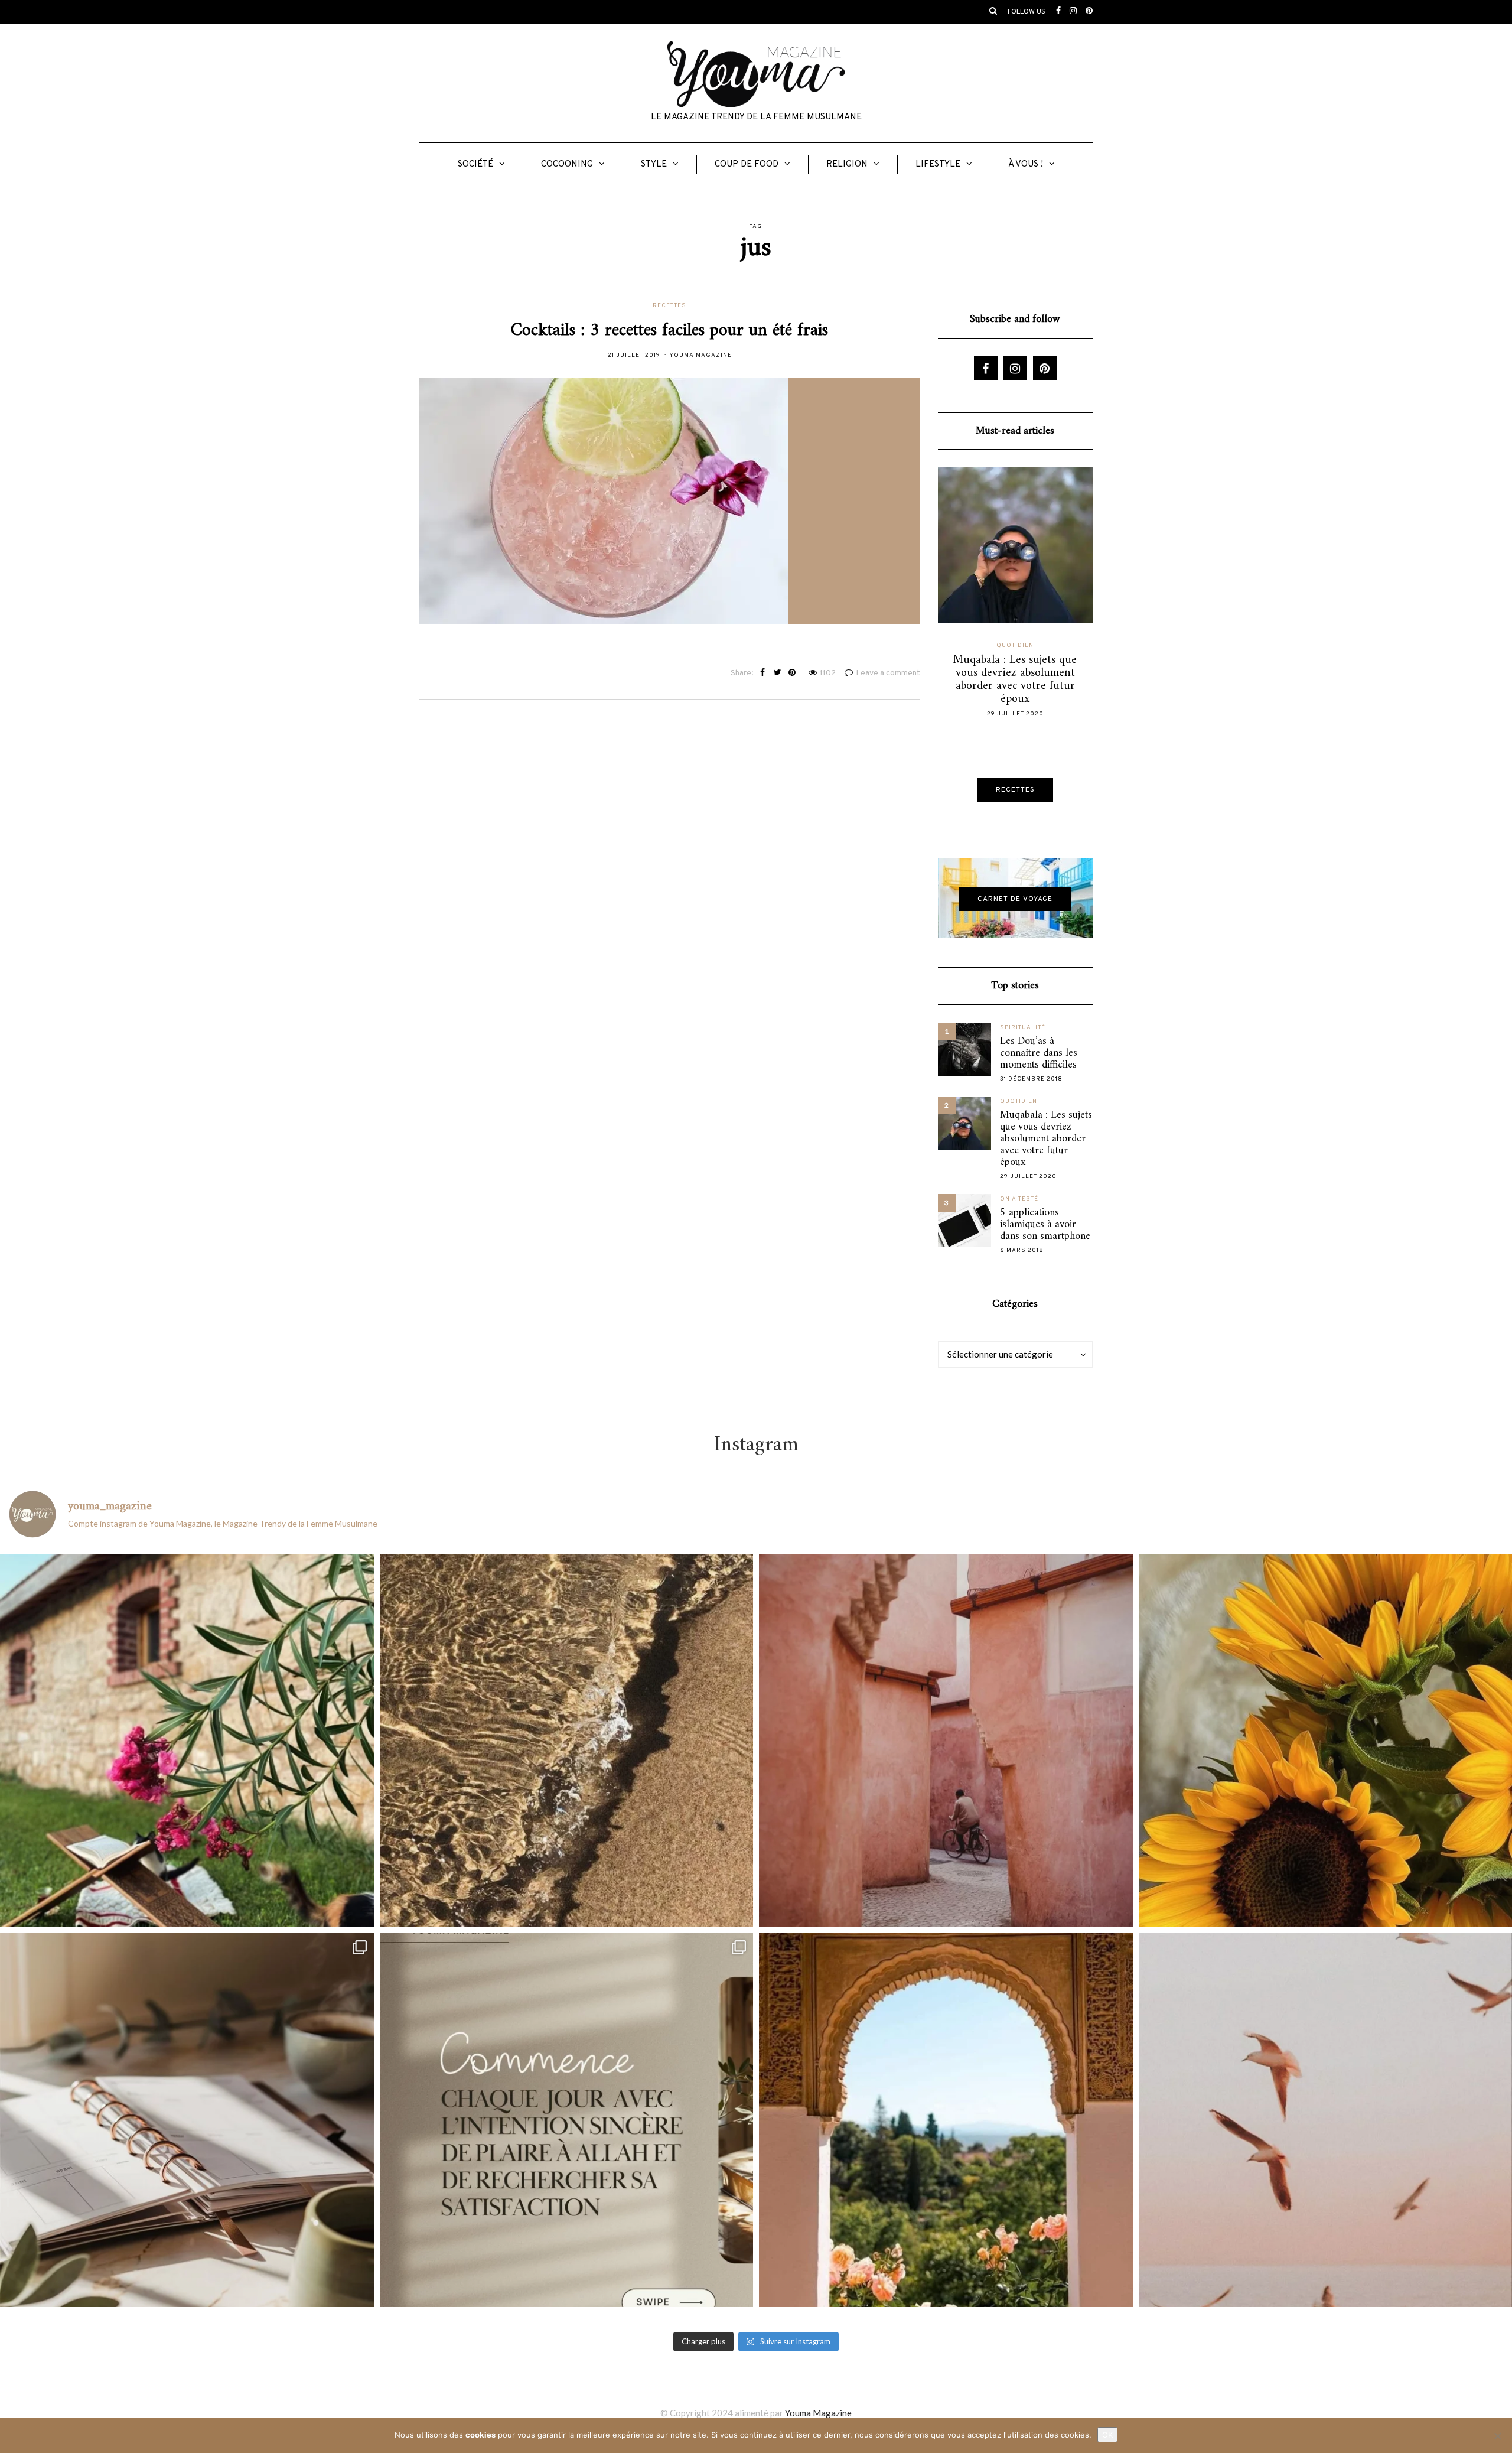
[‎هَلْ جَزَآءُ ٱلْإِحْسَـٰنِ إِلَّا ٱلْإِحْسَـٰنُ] (567, 2120)
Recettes (669, 306)
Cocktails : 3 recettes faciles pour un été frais (669, 331)
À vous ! (1026, 165)
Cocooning (567, 165)
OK (1107, 2435)
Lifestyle (938, 165)
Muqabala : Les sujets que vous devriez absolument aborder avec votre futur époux (1046, 1139)
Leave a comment (888, 673)
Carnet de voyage (1015, 899)
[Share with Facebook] (763, 674)
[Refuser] (1497, 2436)
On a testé (1019, 1199)
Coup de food (747, 165)
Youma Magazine (700, 355)
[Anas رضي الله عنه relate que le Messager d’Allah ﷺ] (946, 1741)
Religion (847, 165)
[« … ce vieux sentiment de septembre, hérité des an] (187, 2120)
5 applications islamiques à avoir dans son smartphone (1045, 1225)
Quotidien (1015, 645)
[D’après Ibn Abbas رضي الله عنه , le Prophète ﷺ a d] (187, 1741)
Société (475, 165)
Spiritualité (1023, 1028)
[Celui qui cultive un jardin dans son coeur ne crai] (946, 2120)
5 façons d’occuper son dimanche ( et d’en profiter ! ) (1015, 674)
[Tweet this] (778, 674)
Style (654, 165)
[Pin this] (792, 674)
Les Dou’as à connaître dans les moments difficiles (1039, 1053)
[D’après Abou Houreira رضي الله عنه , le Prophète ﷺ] (567, 1741)
